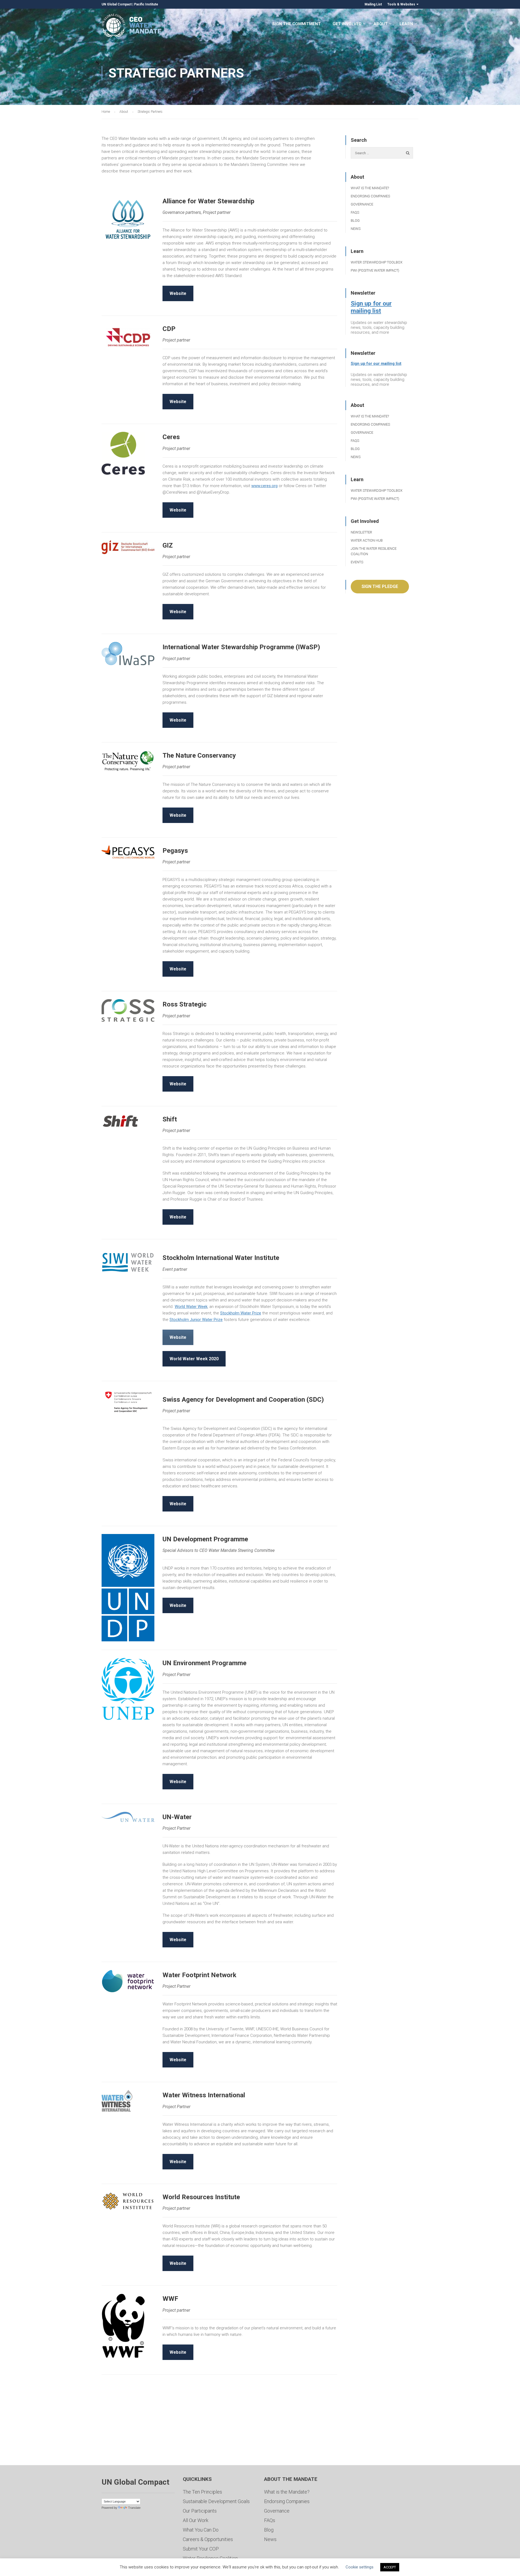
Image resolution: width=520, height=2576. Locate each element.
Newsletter (361, 532)
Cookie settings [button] (360, 2567)
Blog (355, 221)
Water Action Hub (367, 540)
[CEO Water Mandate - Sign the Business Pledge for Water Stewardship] (132, 26)
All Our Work (196, 2520)
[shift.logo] (121, 1121)
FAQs (355, 212)
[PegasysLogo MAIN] (128, 852)
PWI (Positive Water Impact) (375, 270)
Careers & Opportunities (208, 2539)
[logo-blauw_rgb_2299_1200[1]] (128, 1981)
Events (357, 562)
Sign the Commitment (296, 24)
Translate (134, 2508)
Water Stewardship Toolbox (377, 262)
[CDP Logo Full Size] (128, 337)
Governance (362, 204)
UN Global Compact (117, 4)
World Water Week (191, 1307)
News (356, 229)
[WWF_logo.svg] (123, 2326)
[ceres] (123, 453)
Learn (406, 24)
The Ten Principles (202, 2492)
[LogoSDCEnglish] (128, 1402)
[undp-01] (128, 1588)
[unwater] (128, 1817)
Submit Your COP (201, 2549)
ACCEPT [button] (390, 2567)
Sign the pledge (380, 586)
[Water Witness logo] (117, 2101)
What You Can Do (201, 2530)
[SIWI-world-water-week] (128, 1261)
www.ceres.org (264, 486)
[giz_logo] (128, 547)
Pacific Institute (146, 4)
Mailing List (373, 4)
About (381, 24)
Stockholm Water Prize (241, 1313)
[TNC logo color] (128, 761)
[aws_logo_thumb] (128, 219)
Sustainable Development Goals (216, 2501)
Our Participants (200, 2511)
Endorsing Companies (370, 196)
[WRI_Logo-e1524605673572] (128, 2201)
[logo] (128, 654)
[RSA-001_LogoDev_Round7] (128, 1010)
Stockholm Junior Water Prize (196, 1320)
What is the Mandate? (370, 188)
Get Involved (347, 24)
